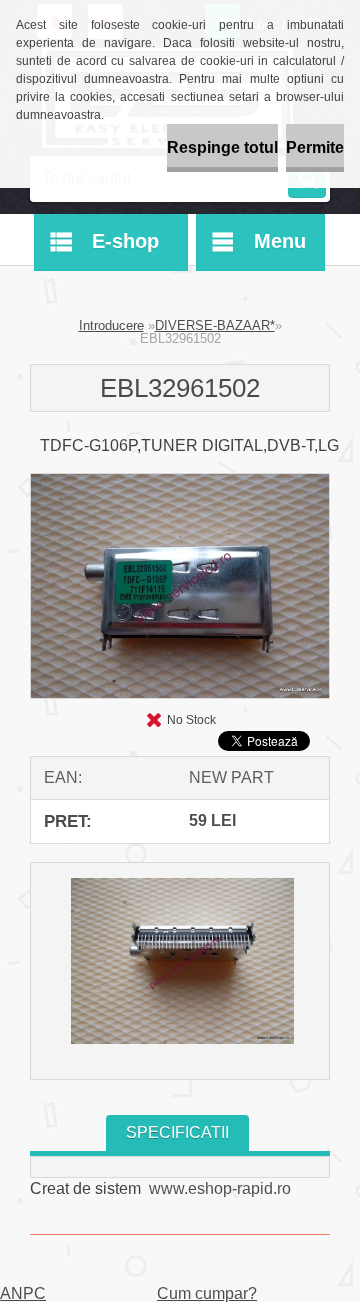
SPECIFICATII (177, 1132)
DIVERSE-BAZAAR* (215, 325)
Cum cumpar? (207, 1293)
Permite (315, 147)
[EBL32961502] (180, 481)
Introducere (111, 325)
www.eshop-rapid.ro (220, 1188)
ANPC (23, 1294)
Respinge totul (222, 147)
